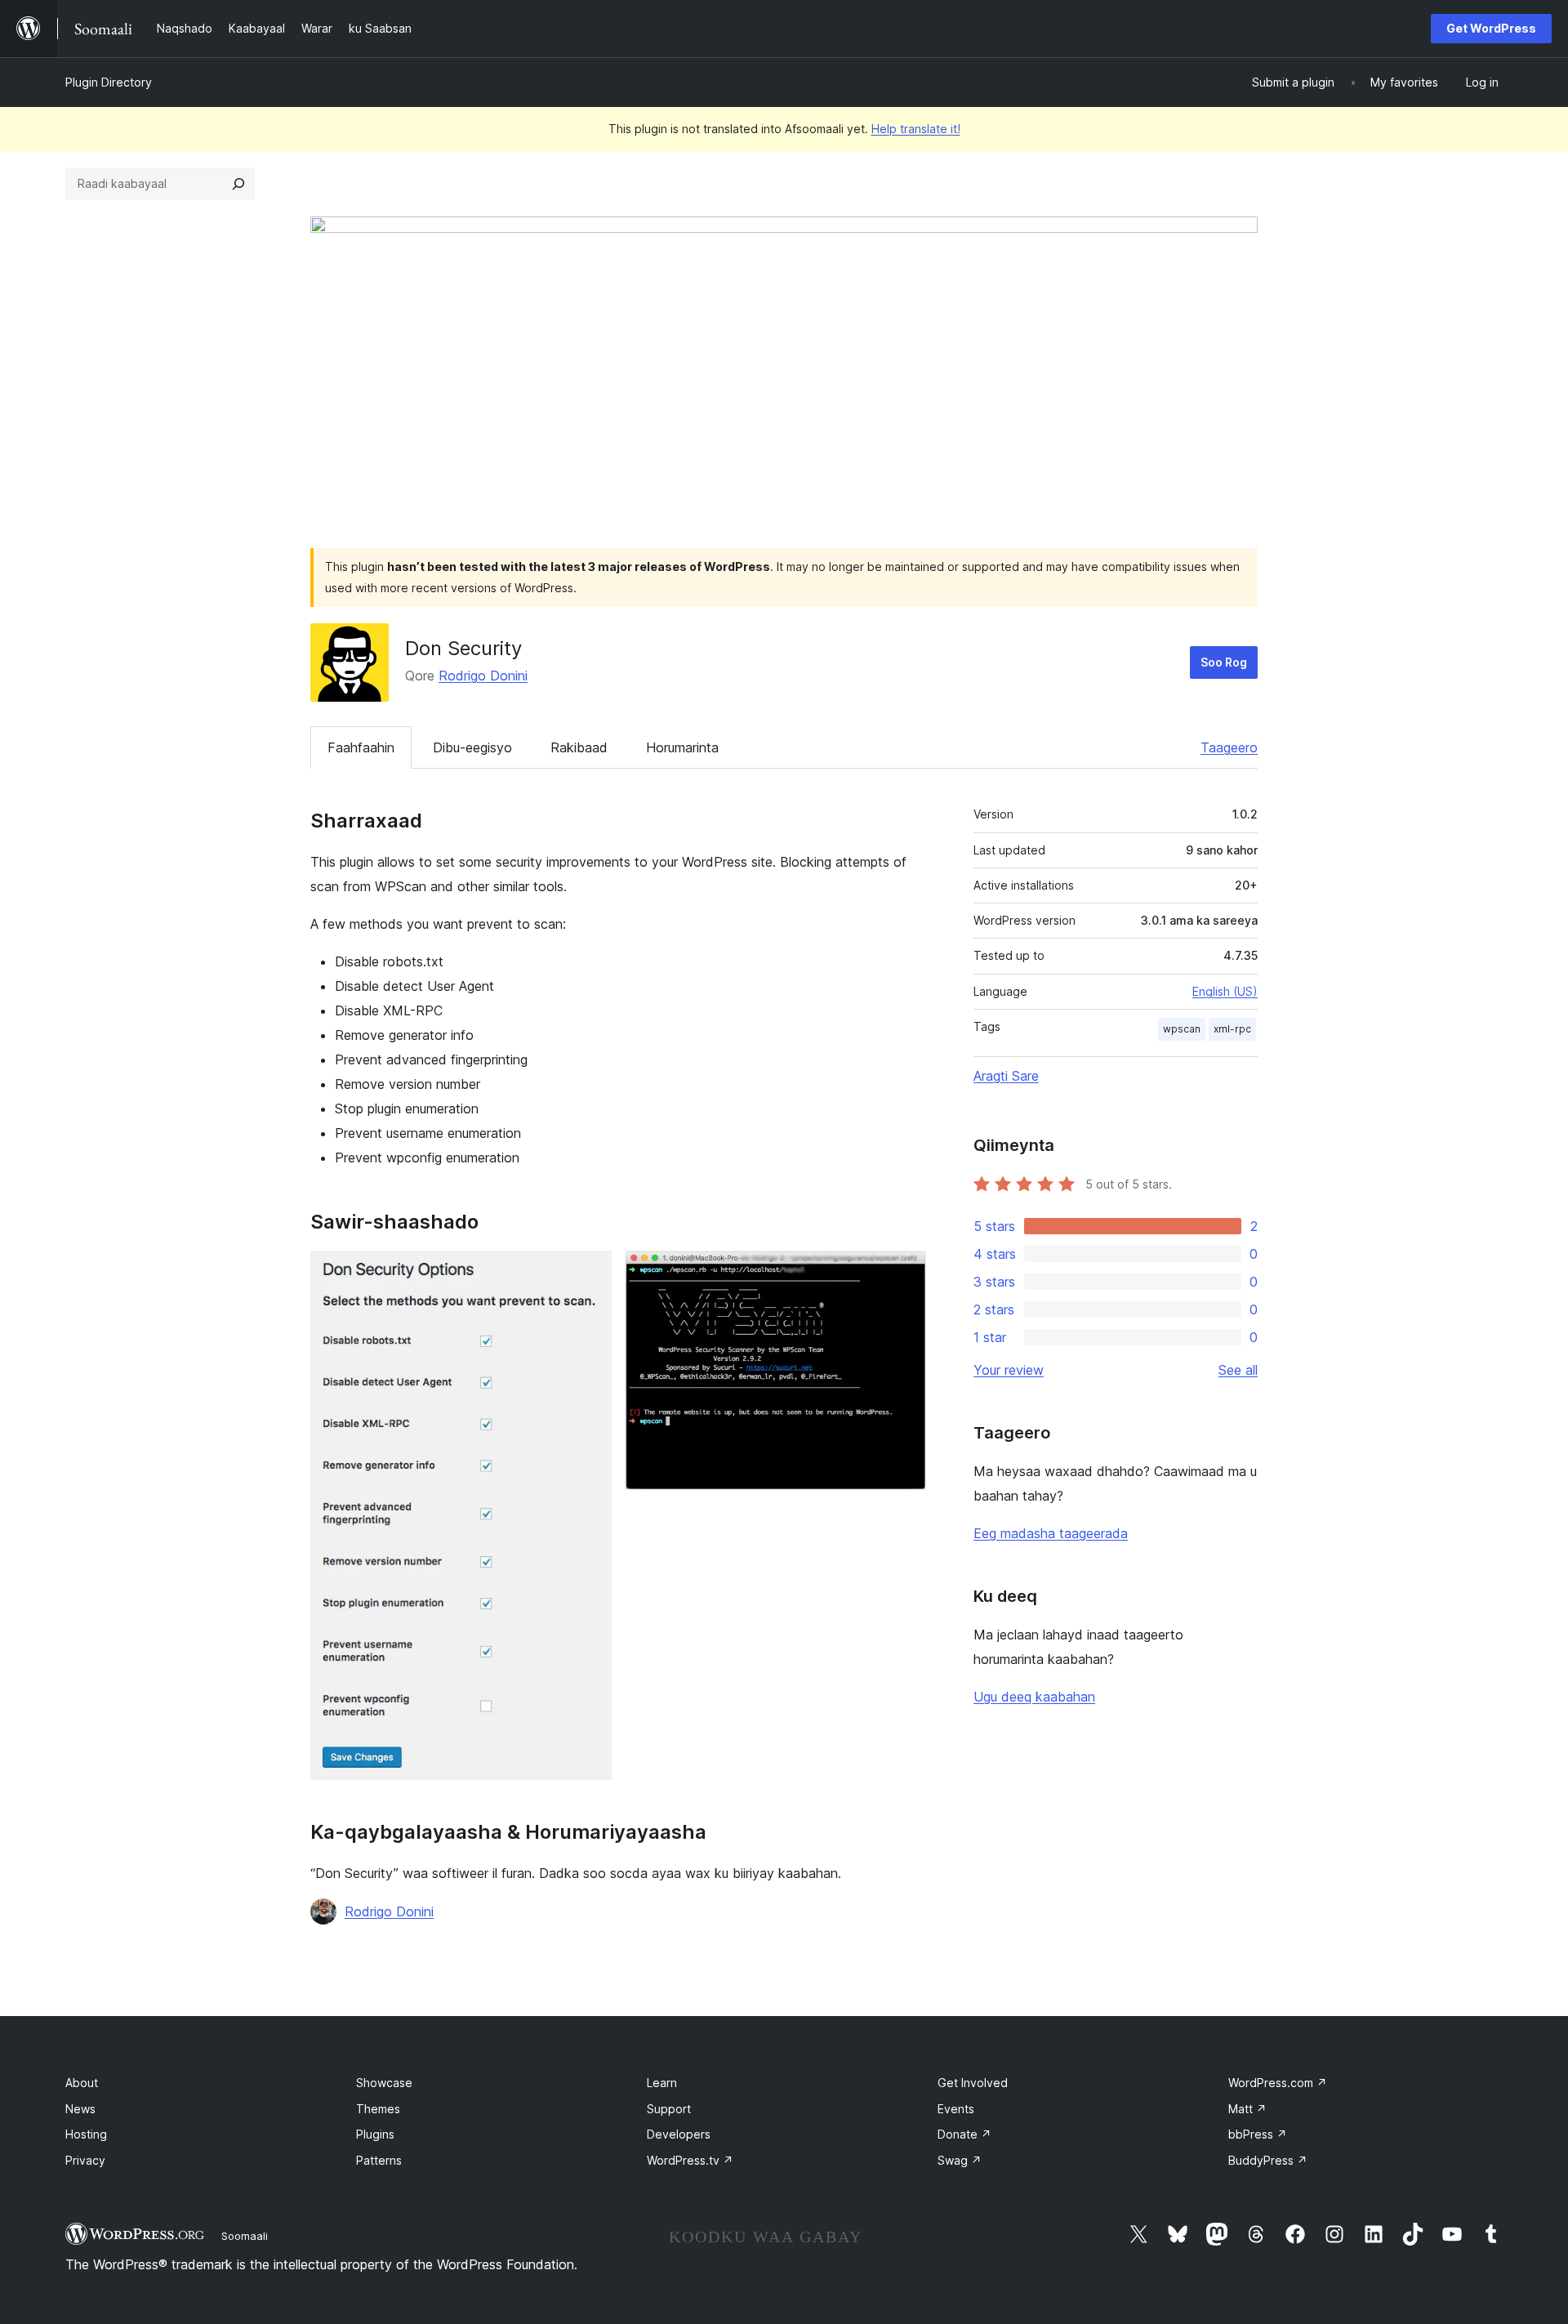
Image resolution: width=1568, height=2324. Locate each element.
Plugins (375, 2134)
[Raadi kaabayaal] (238, 184)
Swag (960, 2160)
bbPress (1258, 2134)
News (80, 2109)
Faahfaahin (361, 747)
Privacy (85, 2160)
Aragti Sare (1006, 1076)
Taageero (1229, 747)
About (82, 2083)
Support (669, 2109)
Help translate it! (916, 129)
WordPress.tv (690, 2160)
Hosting (86, 2134)
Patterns (379, 2160)
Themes (378, 2109)
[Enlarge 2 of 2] (904, 1273)
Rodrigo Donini (483, 676)
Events (956, 2109)
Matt (1247, 2109)
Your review (1009, 1370)
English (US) (1225, 991)
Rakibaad (579, 747)
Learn (662, 2083)
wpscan (1182, 1029)
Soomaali (245, 2236)
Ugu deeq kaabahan (1034, 1697)
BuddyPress (1268, 2160)
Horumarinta (682, 747)
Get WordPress (1491, 28)
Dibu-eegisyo (472, 747)
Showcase (384, 2083)
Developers (679, 2134)
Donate (964, 2134)
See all (1238, 1370)
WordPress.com (1278, 2083)
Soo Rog (1224, 662)
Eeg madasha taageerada (1051, 1533)
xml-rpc (1232, 1029)
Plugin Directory (109, 82)
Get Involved (973, 2083)
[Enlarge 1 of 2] (590, 1273)
